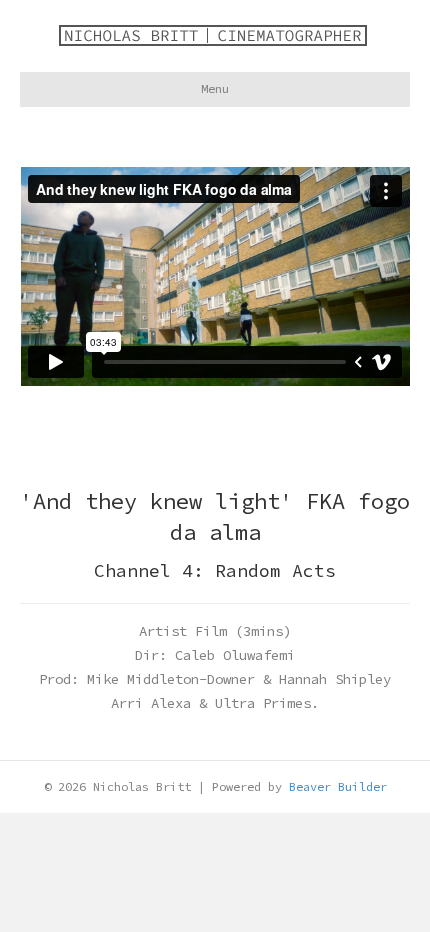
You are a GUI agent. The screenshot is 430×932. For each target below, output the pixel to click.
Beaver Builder (338, 786)
